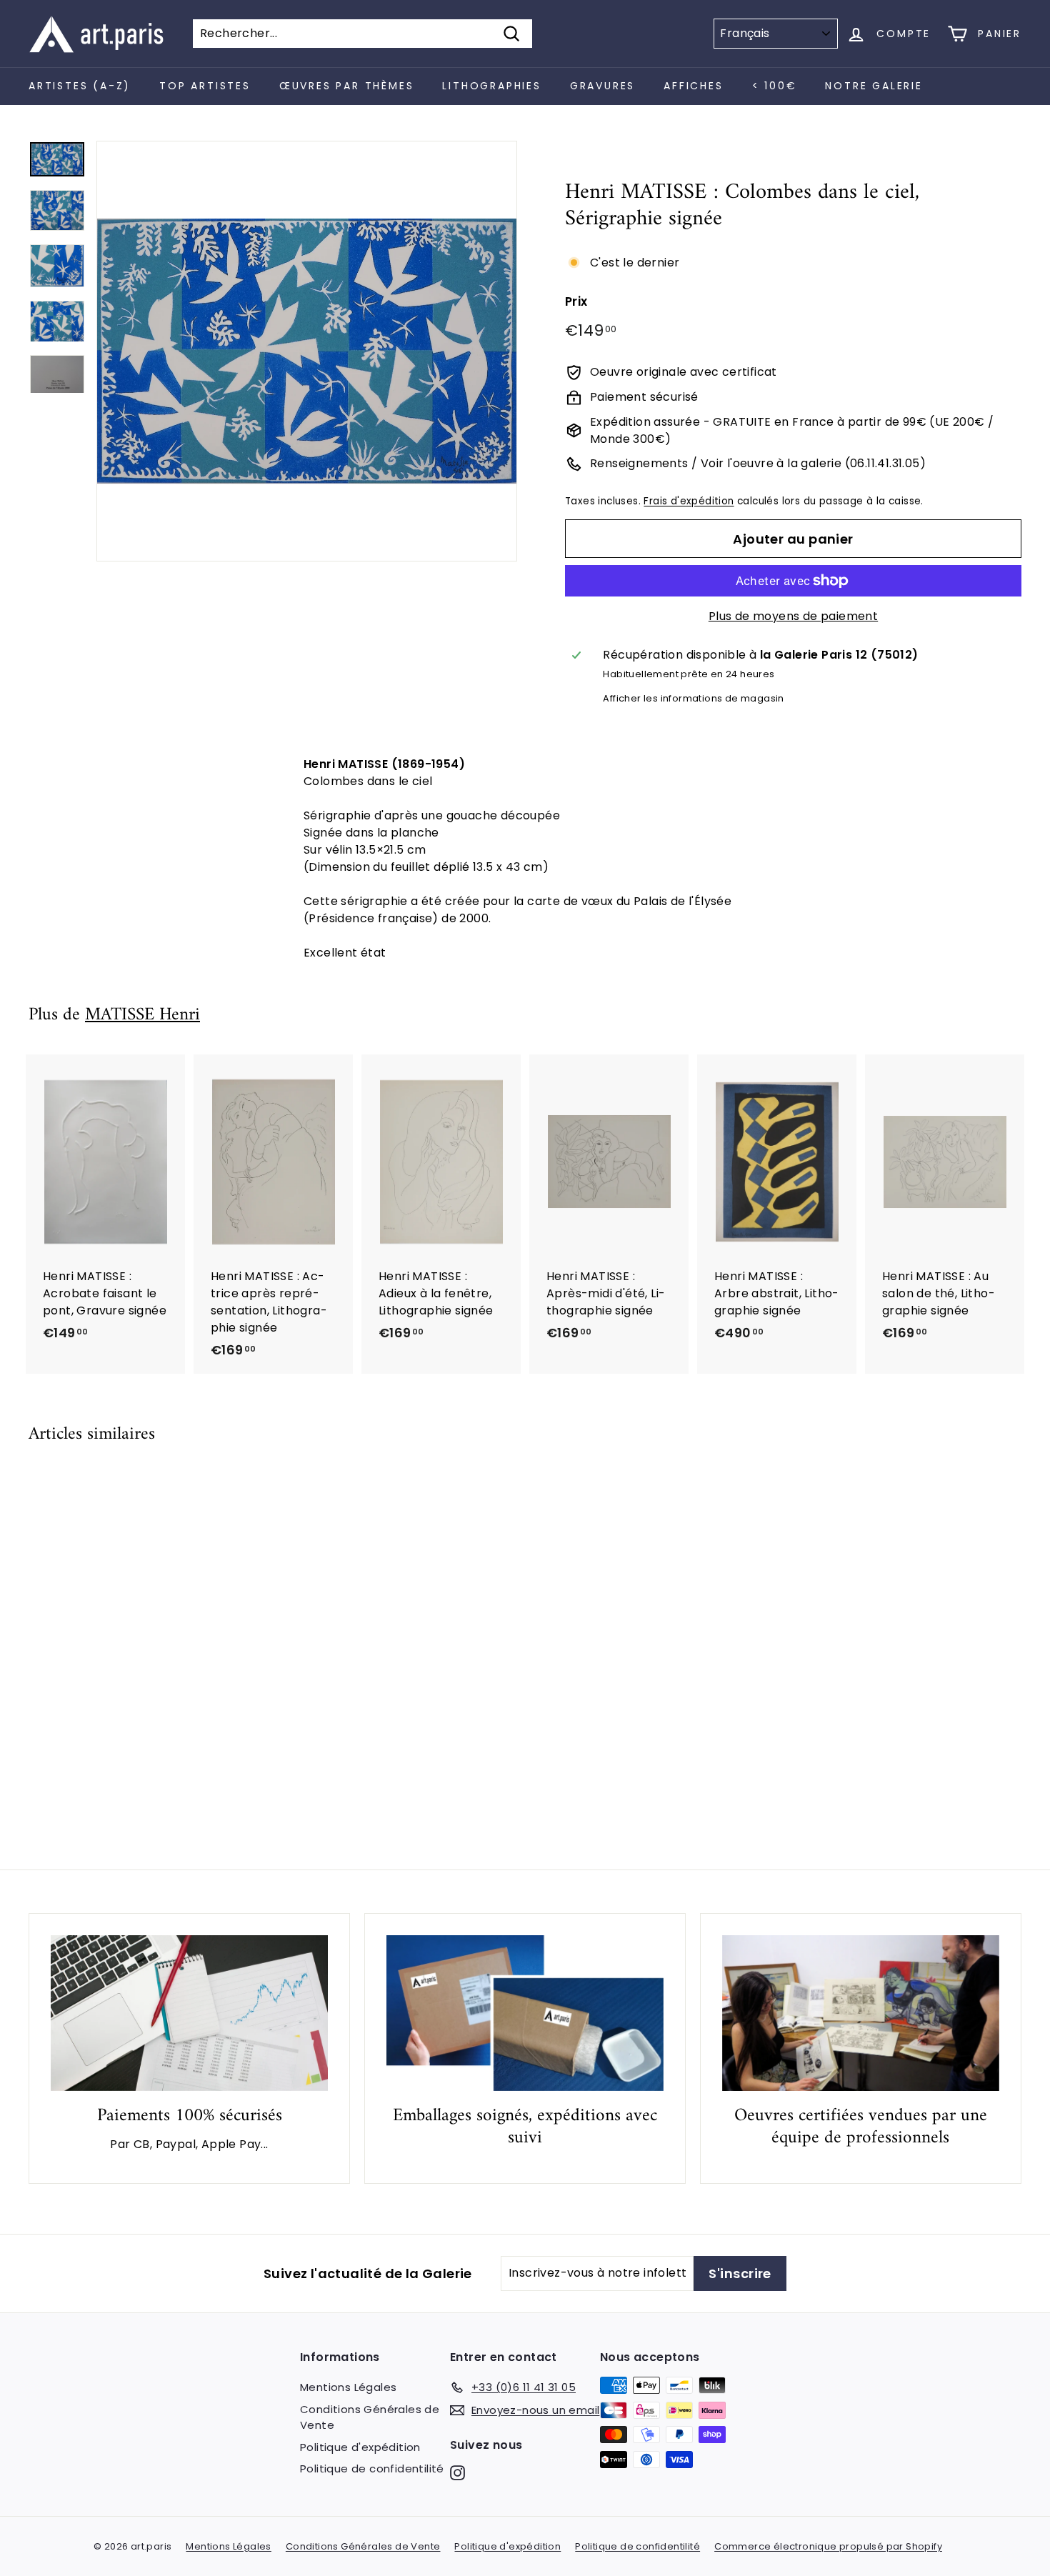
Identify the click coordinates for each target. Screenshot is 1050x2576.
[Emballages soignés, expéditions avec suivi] (525, 2013)
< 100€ (775, 86)
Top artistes (205, 86)
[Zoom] (307, 351)
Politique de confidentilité (372, 2468)
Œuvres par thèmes (347, 86)
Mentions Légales (348, 2387)
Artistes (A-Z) (80, 86)
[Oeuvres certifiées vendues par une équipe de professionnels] (861, 2013)
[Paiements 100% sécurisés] (189, 2013)
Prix (576, 301)
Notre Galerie (874, 86)
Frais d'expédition (689, 501)
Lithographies (491, 86)
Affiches (693, 86)
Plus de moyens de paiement (793, 616)
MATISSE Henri (142, 1015)
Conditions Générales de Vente (370, 2417)
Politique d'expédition (360, 2447)
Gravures (602, 86)
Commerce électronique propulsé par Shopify (828, 2546)
